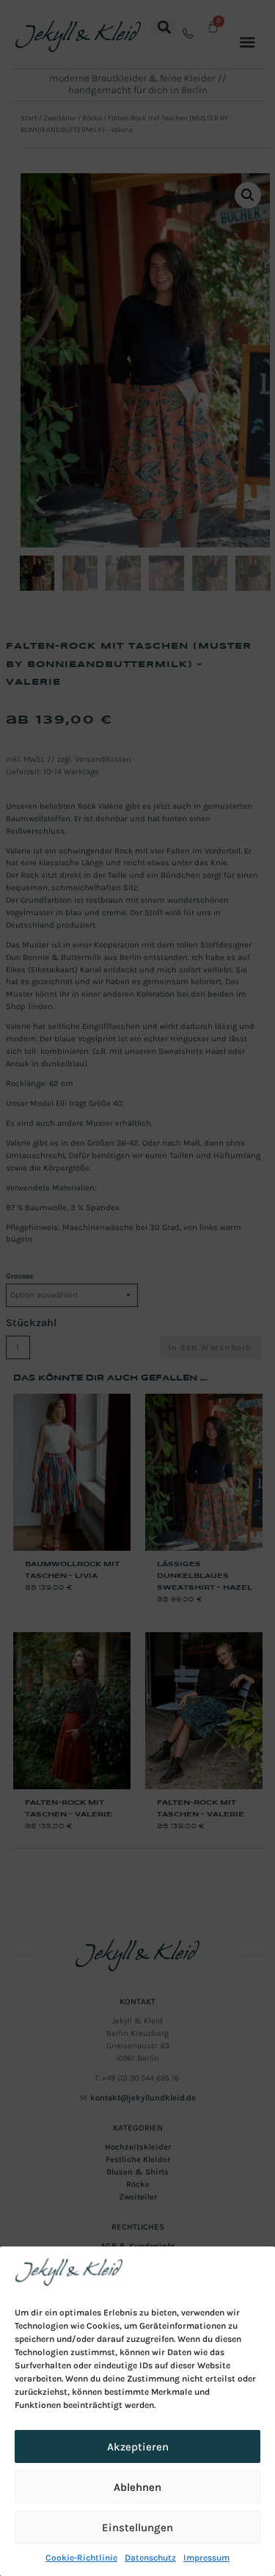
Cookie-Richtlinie (81, 2558)
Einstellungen (137, 2528)
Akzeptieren (138, 2447)
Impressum (206, 2558)
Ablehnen (137, 2487)
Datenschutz (150, 2558)
